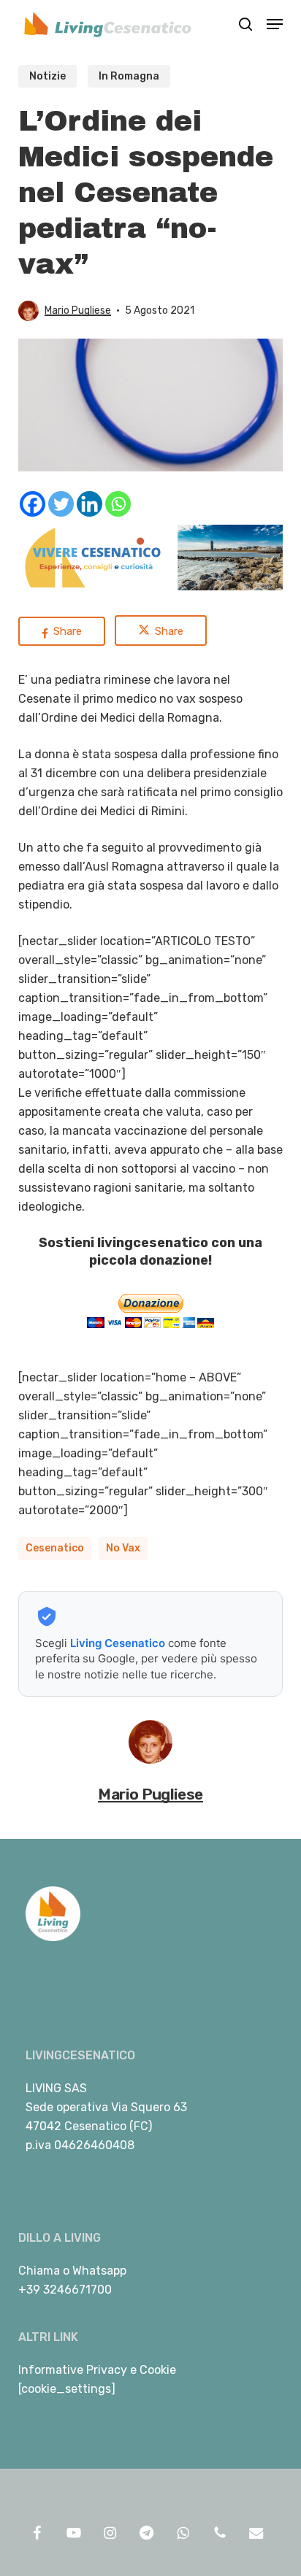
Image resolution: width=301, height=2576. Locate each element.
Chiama (39, 2271)
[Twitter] (61, 504)
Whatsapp (99, 2271)
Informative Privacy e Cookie (97, 2370)
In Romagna (129, 76)
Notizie (47, 76)
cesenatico (55, 1548)
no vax (123, 1548)
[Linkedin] (89, 504)
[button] (275, 24)
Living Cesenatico (118, 1643)
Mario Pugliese (78, 311)
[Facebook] (33, 504)
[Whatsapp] (118, 504)
